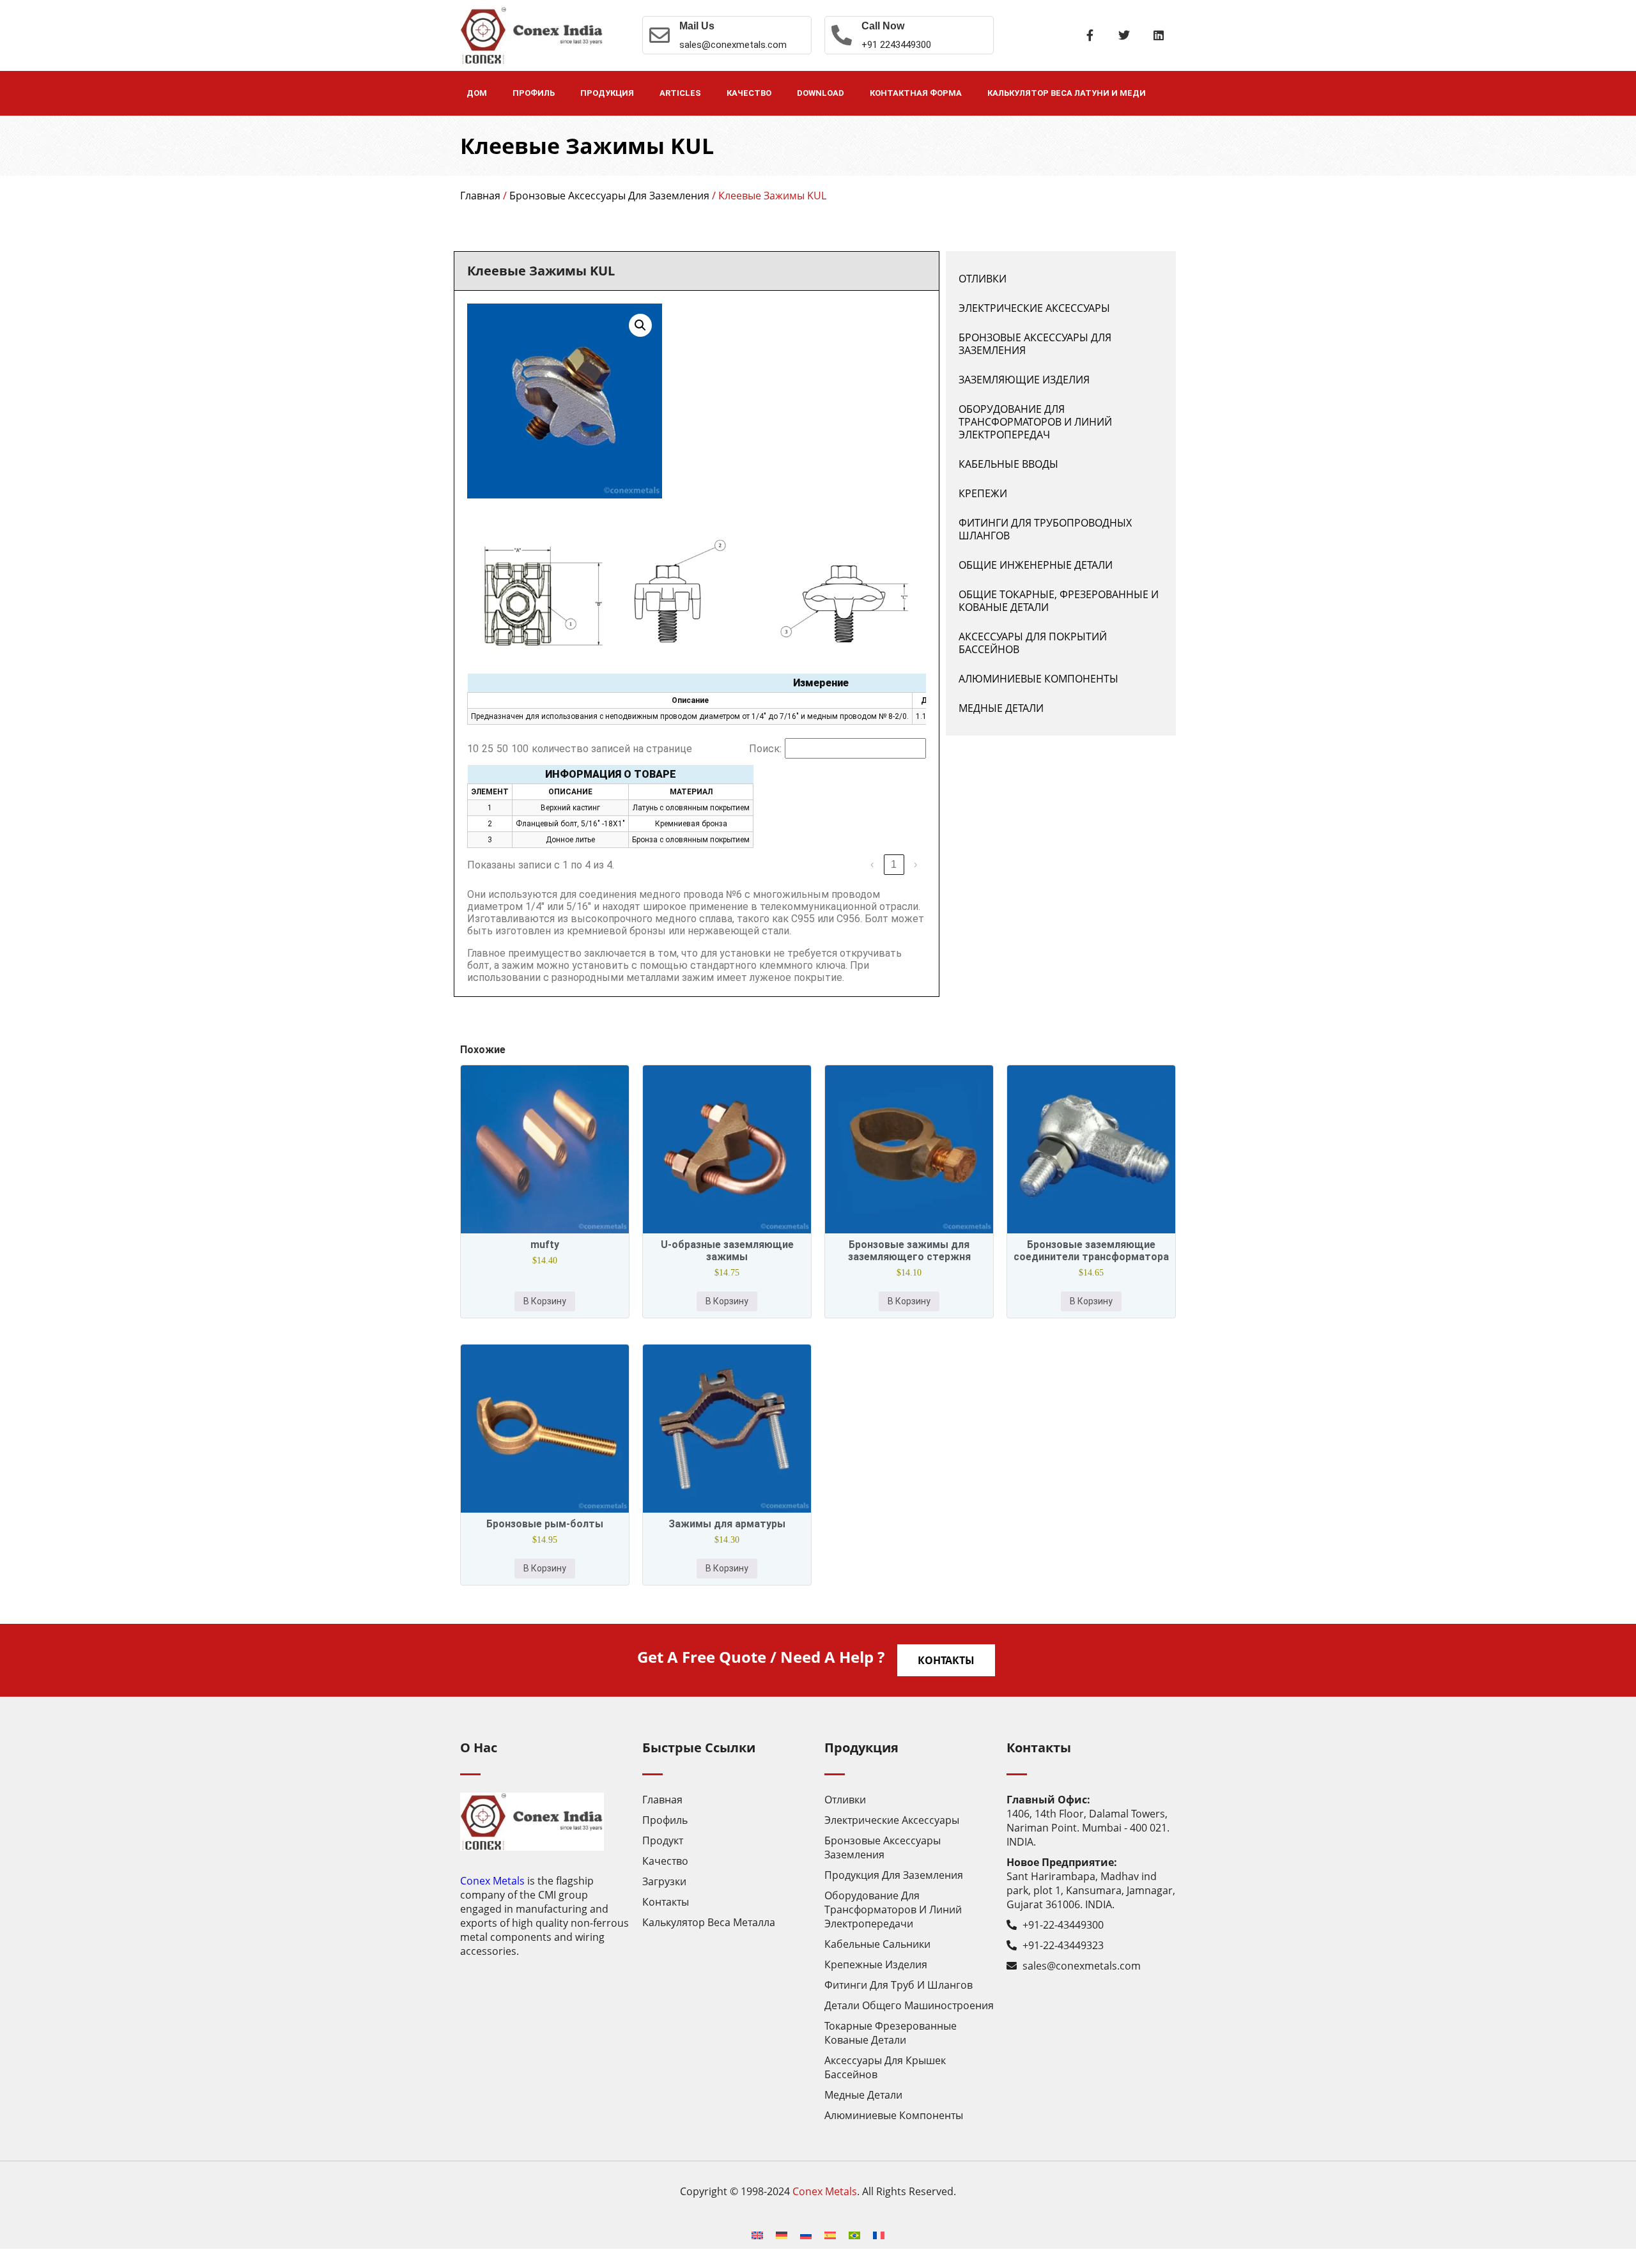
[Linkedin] (1159, 35)
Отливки (983, 279)
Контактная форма (916, 93)
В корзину (545, 1301)
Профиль (534, 93)
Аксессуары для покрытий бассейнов (1033, 643)
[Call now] (842, 35)
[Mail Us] (660, 35)
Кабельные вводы (1008, 464)
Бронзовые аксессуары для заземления (609, 196)
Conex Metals (492, 1881)
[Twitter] (1124, 35)
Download (821, 93)
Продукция (607, 93)
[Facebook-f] (1090, 35)
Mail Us (697, 26)
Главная (480, 196)
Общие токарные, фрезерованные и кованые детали (1059, 601)
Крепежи (983, 493)
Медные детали (1001, 708)
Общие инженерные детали (1036, 565)
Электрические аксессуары (1034, 308)
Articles (680, 93)
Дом (477, 93)
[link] (872, 865)
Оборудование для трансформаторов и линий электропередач (1035, 422)
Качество (749, 93)
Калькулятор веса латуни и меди (1067, 93)
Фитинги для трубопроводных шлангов (1045, 529)
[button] (640, 325)
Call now (883, 26)
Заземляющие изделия (1024, 380)
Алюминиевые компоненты (1038, 679)
